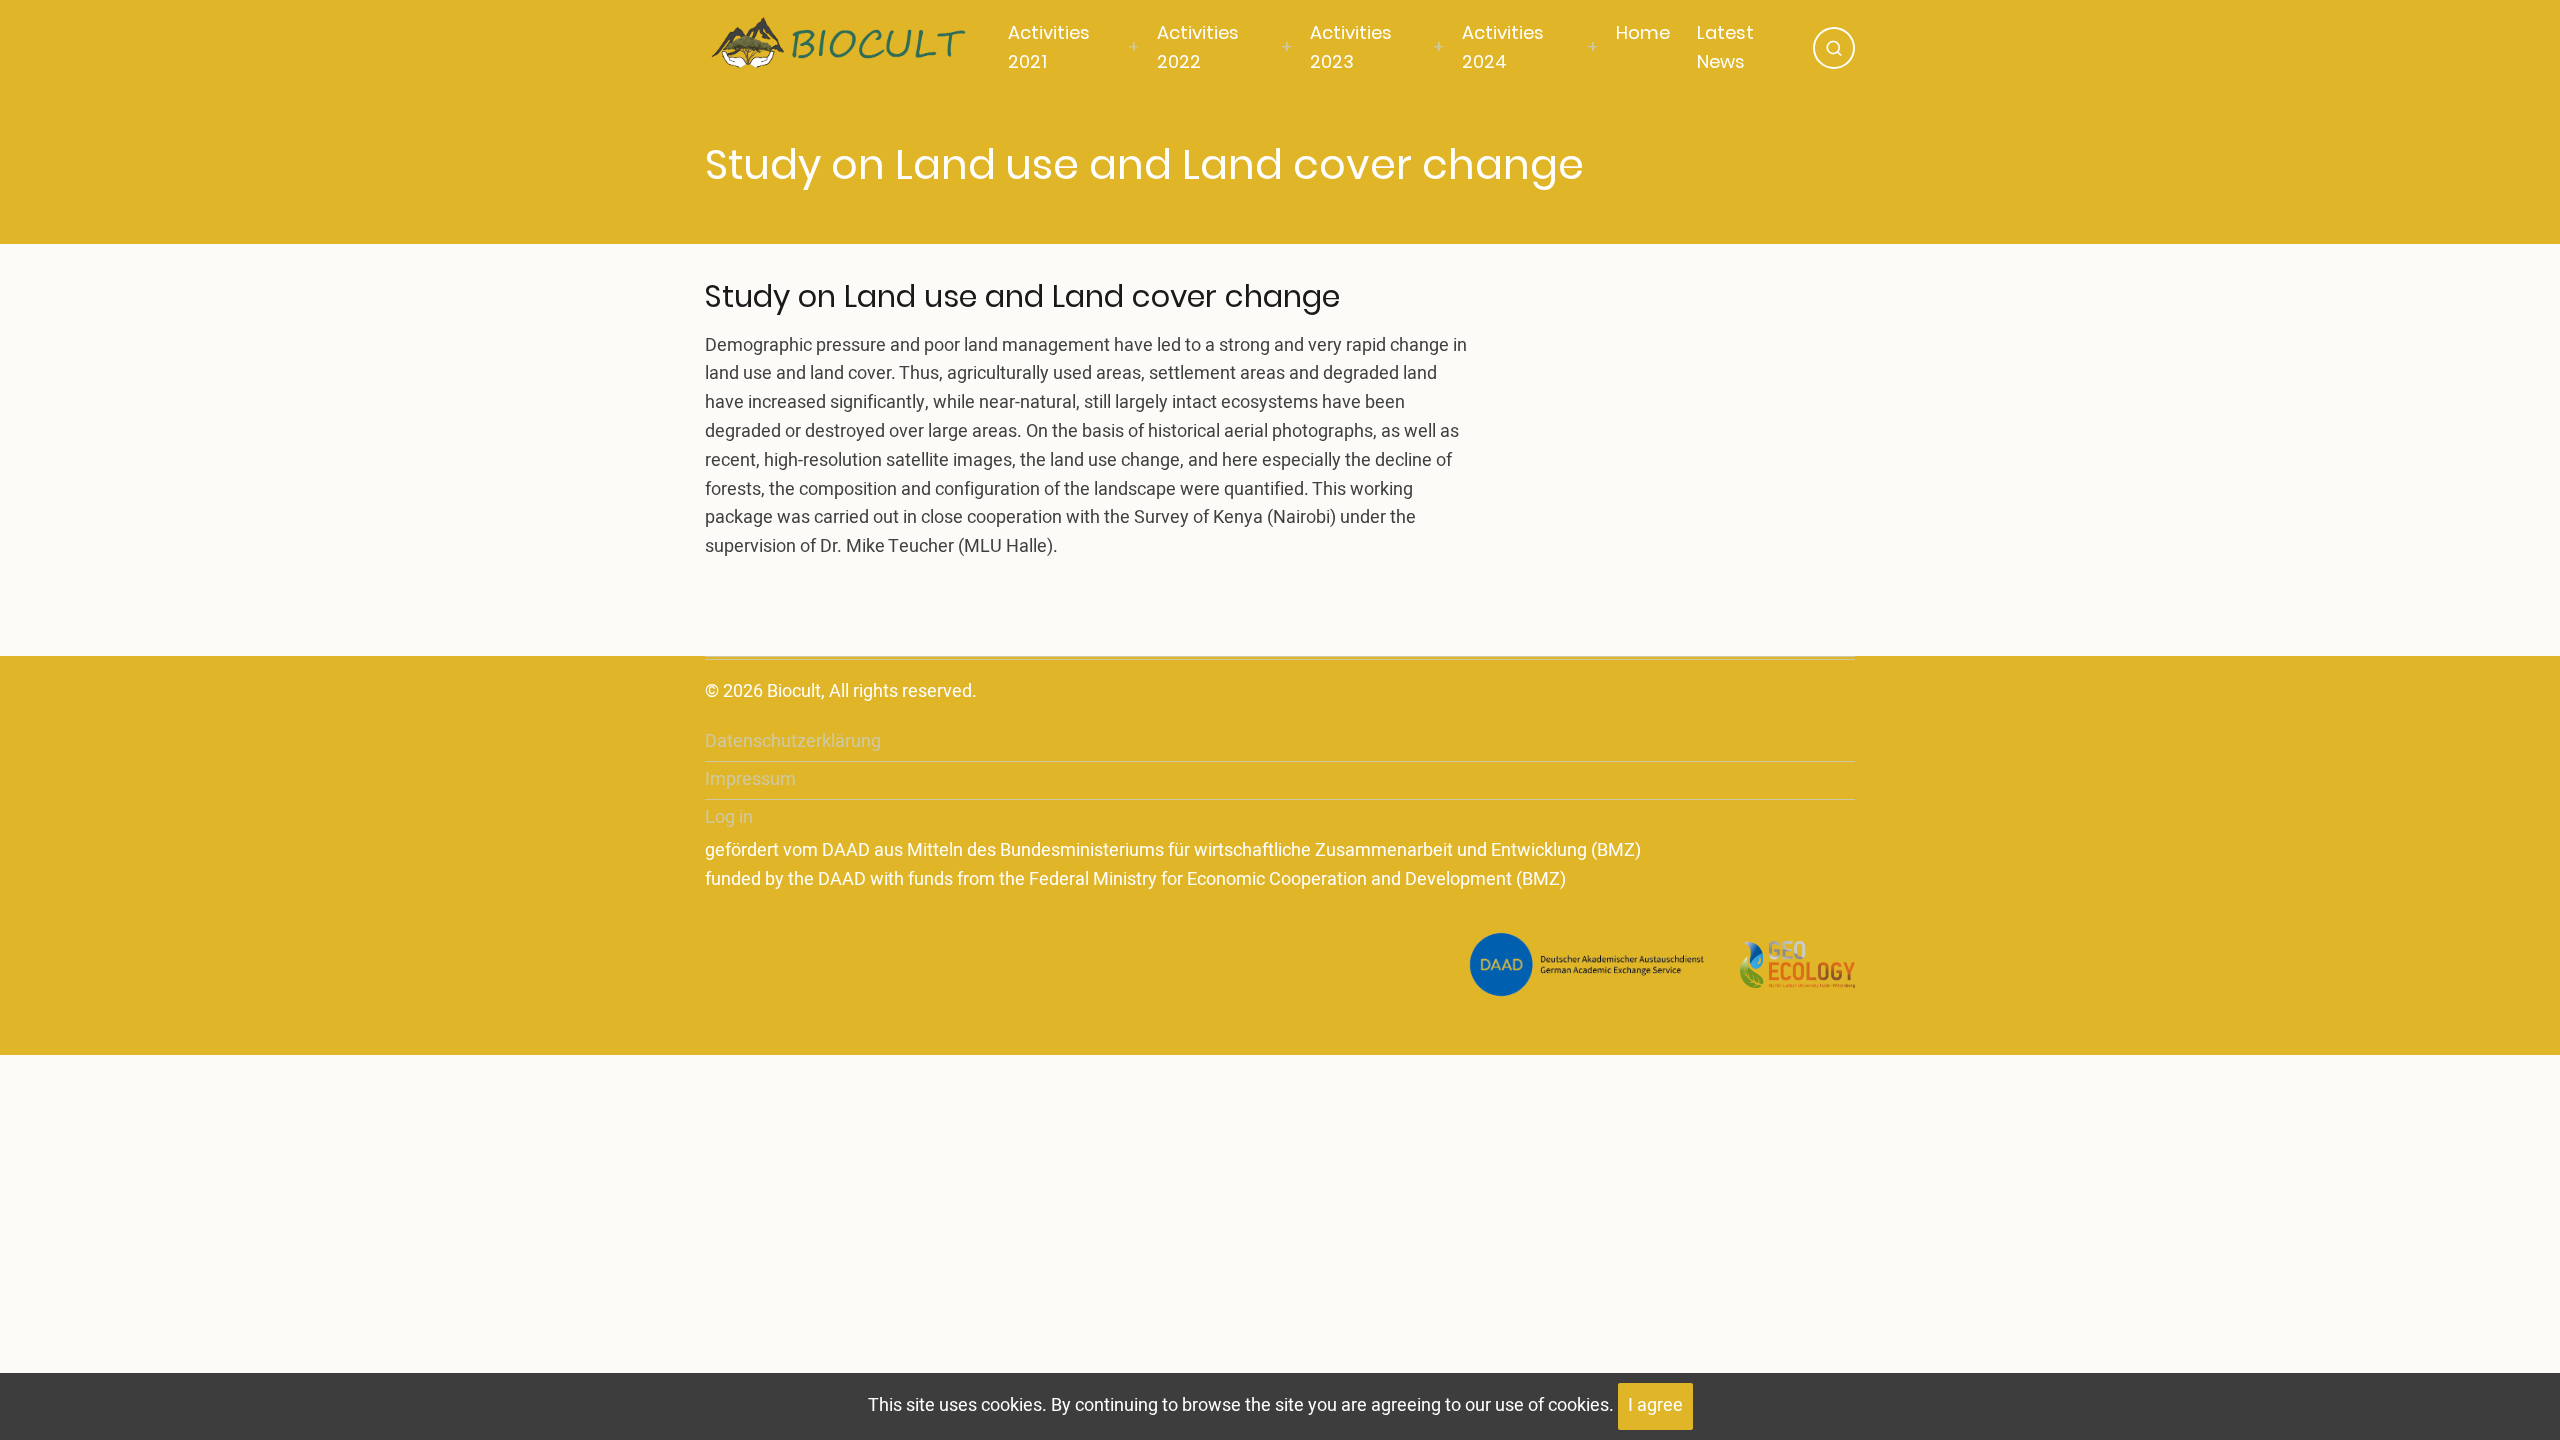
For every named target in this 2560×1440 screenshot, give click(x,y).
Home (1643, 32)
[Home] (852, 46)
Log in (729, 817)
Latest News (1725, 47)
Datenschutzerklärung (793, 741)
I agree (1655, 1405)
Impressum (750, 779)
